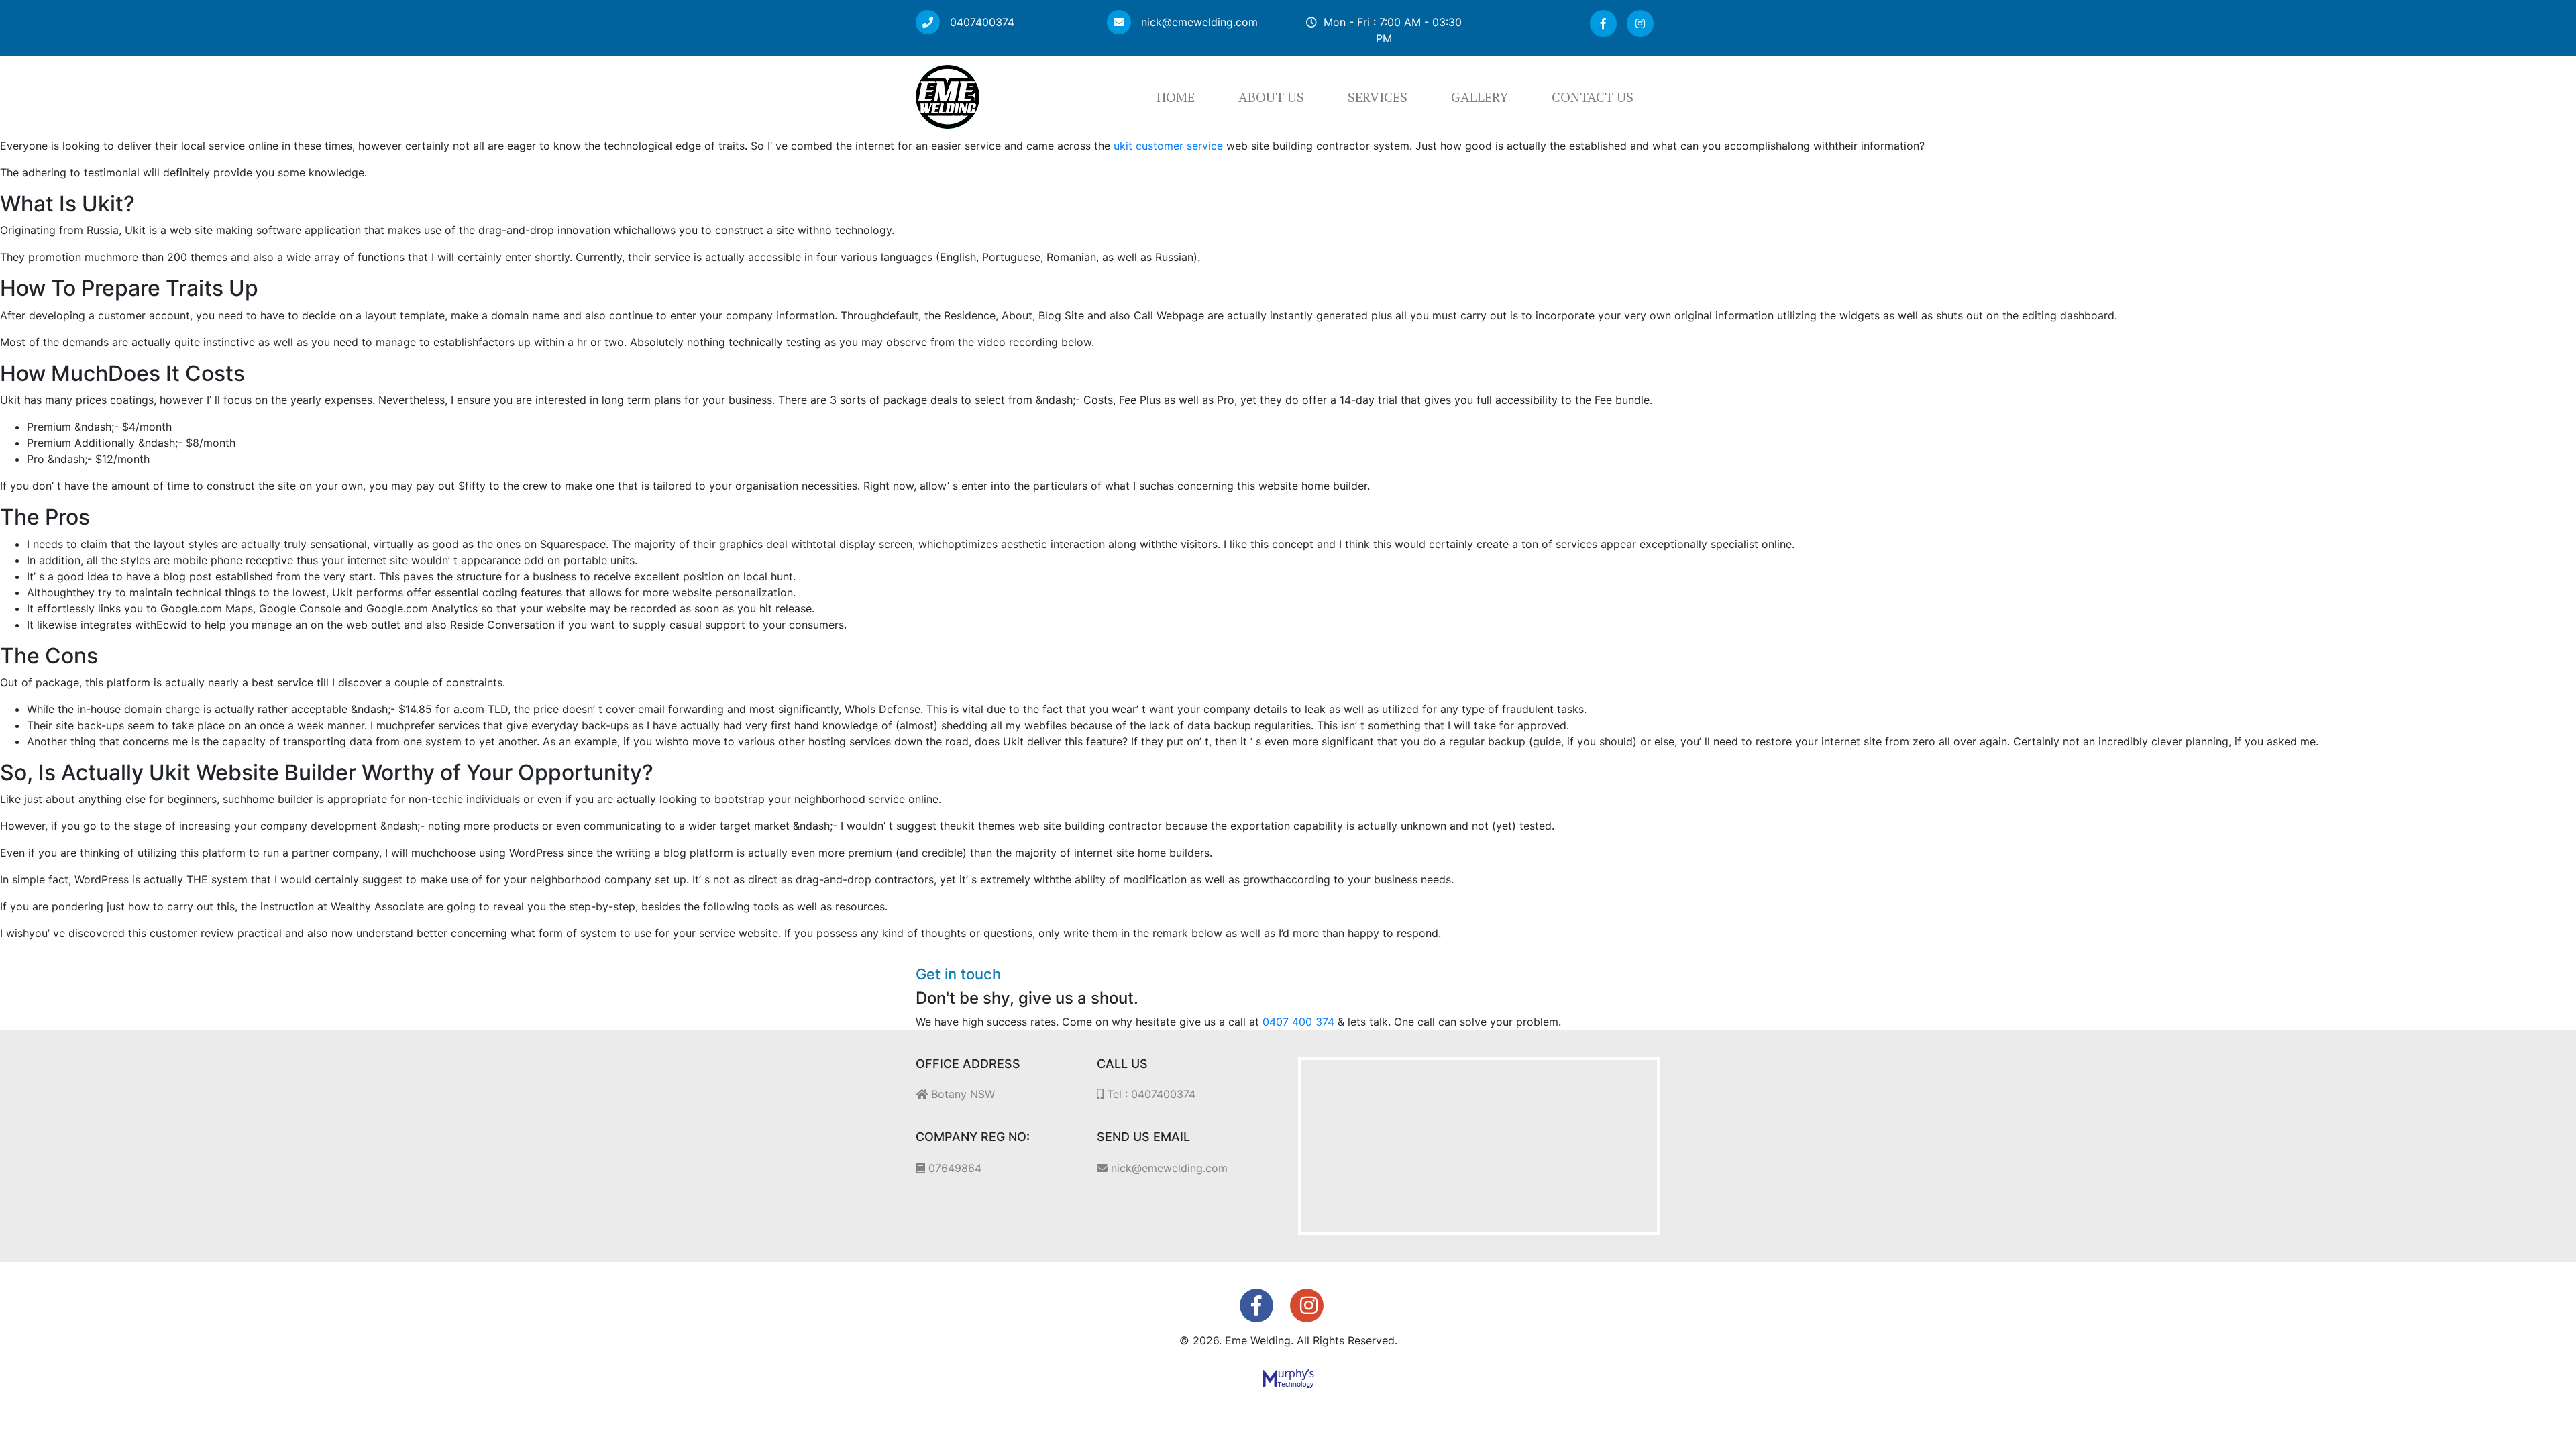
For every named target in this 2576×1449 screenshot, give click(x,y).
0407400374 (980, 22)
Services (1378, 97)
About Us (1271, 97)
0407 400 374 (1298, 1022)
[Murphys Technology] (1288, 1377)
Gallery (1480, 97)
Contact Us (1593, 97)
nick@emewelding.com (1198, 22)
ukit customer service (1168, 146)
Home (1176, 97)
